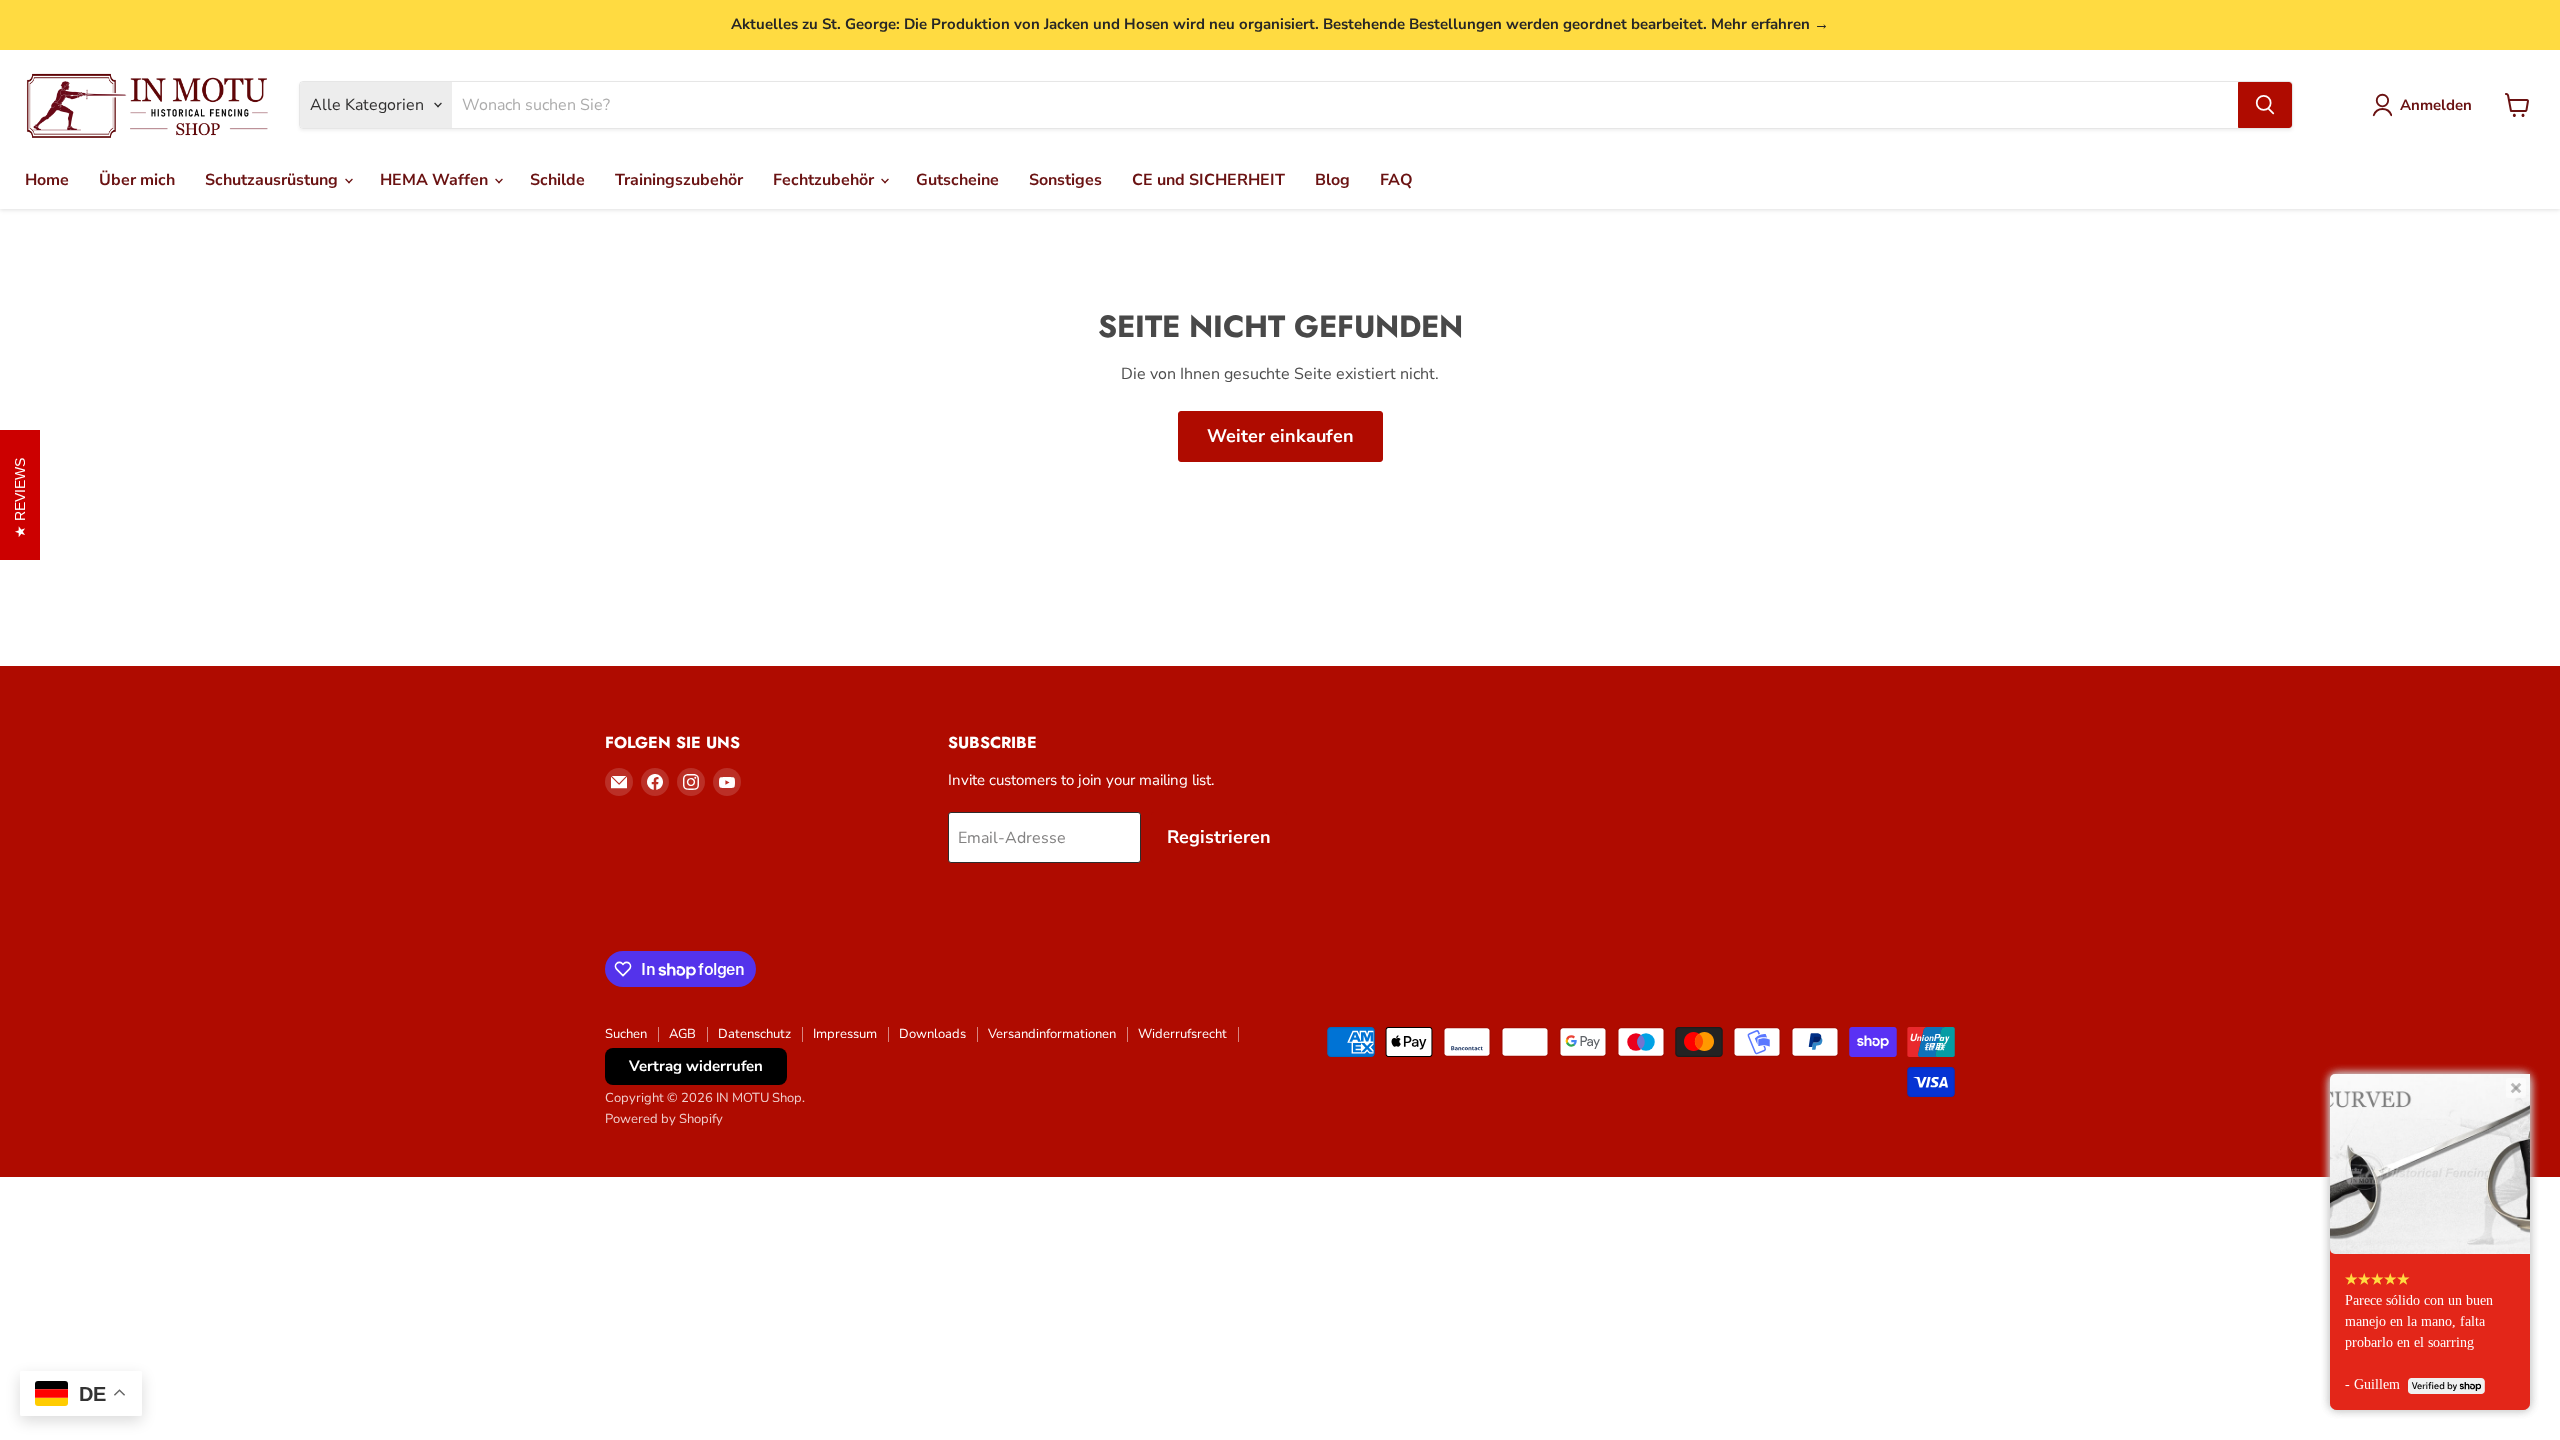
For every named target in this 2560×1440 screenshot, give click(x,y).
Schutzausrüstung (273, 180)
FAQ (1396, 180)
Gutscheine (957, 180)
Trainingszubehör (679, 180)
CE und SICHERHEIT (1208, 180)
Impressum (845, 1034)
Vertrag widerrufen (696, 1066)
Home (47, 180)
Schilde (557, 180)
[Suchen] (2265, 105)
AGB (682, 1034)
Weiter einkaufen (1280, 436)
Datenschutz (754, 1034)
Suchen (626, 1034)
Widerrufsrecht (1182, 1034)
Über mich (137, 180)
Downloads (932, 1034)
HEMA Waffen (436, 180)
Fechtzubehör (825, 180)
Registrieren (1219, 837)
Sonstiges (1065, 180)
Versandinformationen (1052, 1034)
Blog (1332, 180)
